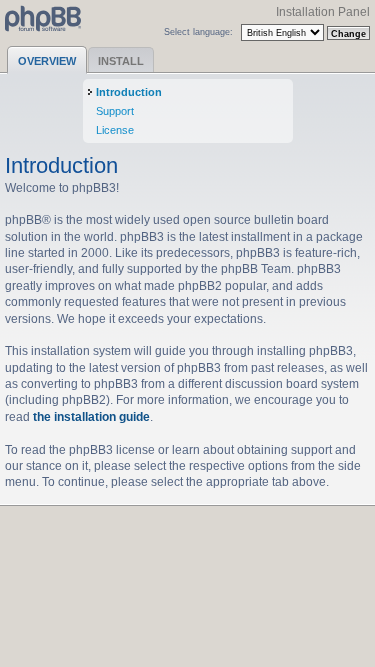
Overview (47, 61)
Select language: (198, 31)
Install (121, 61)
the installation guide (91, 416)
